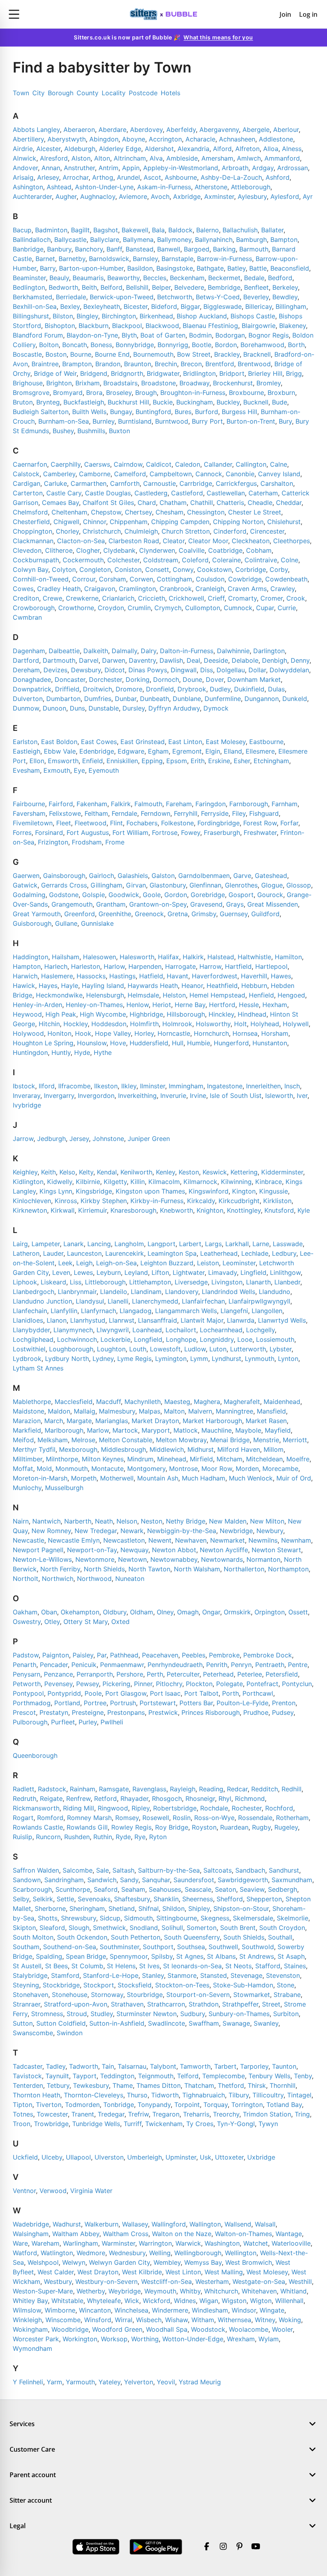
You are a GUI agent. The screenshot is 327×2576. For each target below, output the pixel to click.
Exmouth (57, 770)
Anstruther (79, 168)
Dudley (220, 689)
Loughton (111, 1349)
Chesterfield (31, 522)
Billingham (291, 306)
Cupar (265, 608)
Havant (177, 976)
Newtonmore (95, 1559)
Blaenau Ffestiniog (210, 326)
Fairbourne (29, 804)
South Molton (33, 1937)
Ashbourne (181, 177)
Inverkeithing (137, 1096)
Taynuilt (57, 2076)
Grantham (111, 904)
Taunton (284, 2066)
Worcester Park (36, 2339)
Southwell (223, 1947)
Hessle (249, 1005)
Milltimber (28, 1459)
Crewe (52, 598)
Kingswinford (209, 1191)
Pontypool (28, 1693)
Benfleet (256, 287)
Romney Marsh (89, 1818)
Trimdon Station (267, 2114)
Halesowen (99, 957)
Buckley (228, 402)
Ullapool (78, 2157)
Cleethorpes (292, 541)
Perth (155, 1674)
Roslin (182, 1818)
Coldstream (161, 560)
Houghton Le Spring (43, 1043)
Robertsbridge (175, 1808)
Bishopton (60, 326)
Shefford (230, 1899)
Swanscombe (33, 2033)
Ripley (141, 1808)
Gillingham (106, 885)
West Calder (56, 2272)
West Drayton (98, 2272)
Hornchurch (211, 1033)
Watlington (57, 2253)
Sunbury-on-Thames (239, 2014)
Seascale (198, 1889)
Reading (211, 1789)
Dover (215, 679)
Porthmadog (32, 1703)
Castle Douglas (108, 493)
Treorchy (226, 2114)
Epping (152, 761)
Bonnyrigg (173, 345)
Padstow (26, 1655)
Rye (140, 1837)
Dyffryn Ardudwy (174, 708)
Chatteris (230, 503)
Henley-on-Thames (94, 1005)
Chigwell (66, 522)
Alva (156, 158)
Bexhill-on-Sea (35, 306)
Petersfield (282, 1674)
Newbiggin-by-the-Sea (182, 1531)
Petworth (27, 1684)
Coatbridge (225, 550)
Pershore (130, 1674)
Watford (25, 2253)
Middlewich (167, 1449)
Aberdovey (146, 130)
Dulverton (28, 699)
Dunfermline (223, 699)
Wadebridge (31, 2224)
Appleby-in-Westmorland (181, 168)
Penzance (58, 1674)
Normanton (263, 1559)
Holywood (28, 1033)
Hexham (275, 1005)
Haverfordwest (215, 976)
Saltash (123, 1870)
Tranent (83, 2114)
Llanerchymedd (155, 1301)
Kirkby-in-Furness (157, 1201)
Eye (79, 770)
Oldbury (115, 1612)
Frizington (53, 842)
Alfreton (247, 149)
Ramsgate (114, 1789)
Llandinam (146, 1292)
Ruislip (23, 1837)
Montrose (183, 1469)
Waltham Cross (126, 2234)
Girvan (136, 885)
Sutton (23, 2023)
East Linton (185, 742)
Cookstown (214, 569)
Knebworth (176, 1210)
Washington (222, 2243)
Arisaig (23, 177)
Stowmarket (252, 1995)
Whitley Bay (30, 2301)
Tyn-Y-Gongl (236, 2124)
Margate (79, 1421)
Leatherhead (219, 1253)
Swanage (236, 2023)
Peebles (194, 1655)
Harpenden (145, 966)
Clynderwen (157, 550)
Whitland (294, 2291)
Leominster (239, 1263)
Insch (292, 1086)
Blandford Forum (38, 335)
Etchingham (271, 761)
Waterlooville (291, 2243)
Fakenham (92, 804)
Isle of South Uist (236, 1096)
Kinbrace (269, 1182)
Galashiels (133, 876)
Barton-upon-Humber (91, 268)
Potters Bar (196, 1703)
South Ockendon (82, 1937)
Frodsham (87, 842)
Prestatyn (54, 1712)
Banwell (169, 249)
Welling (160, 2253)
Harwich (25, 976)
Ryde (123, 1837)
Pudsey (283, 1712)
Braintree (45, 364)
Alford (222, 149)
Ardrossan (293, 168)
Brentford (220, 364)
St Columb (87, 1966)
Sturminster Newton (147, 2014)
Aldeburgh (80, 149)
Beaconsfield (290, 268)
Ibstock (24, 1086)
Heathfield (222, 986)
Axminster (219, 196)
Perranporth (95, 1674)
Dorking (138, 679)
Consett (157, 569)
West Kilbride (142, 2272)
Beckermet (224, 278)
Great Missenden (273, 904)
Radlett (24, 1789)
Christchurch (102, 531)
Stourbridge (145, 1995)
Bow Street (194, 354)
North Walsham (197, 1569)
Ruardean (234, 1827)
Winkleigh (27, 2320)
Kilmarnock (200, 1182)
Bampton (284, 240)
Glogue (272, 885)
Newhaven (191, 1540)
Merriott (295, 1440)
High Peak (61, 1014)
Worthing (145, 2339)
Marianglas (112, 1421)
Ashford (278, 177)
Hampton (27, 966)
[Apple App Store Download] (96, 2547)
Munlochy (27, 1488)
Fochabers (142, 823)
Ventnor (24, 2191)
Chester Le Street (255, 512)
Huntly (61, 1052)
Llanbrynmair (77, 1292)
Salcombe (78, 1870)
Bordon (226, 345)
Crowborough (34, 608)
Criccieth (152, 598)
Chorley (67, 531)
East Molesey (226, 742)
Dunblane (187, 699)
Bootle (202, 345)
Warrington (155, 2243)
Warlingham (81, 2243)
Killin (138, 1182)
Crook (296, 598)
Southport (158, 1947)
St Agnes (190, 1956)
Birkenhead (156, 316)
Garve (242, 876)
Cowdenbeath (286, 579)
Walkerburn (101, 2224)
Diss (207, 670)
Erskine (219, 761)
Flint (116, 823)
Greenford (80, 914)
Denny (300, 660)
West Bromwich (249, 2262)
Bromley (269, 383)
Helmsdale (143, 995)
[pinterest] (239, 2547)
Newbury (270, 1531)
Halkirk (193, 957)
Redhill (292, 1789)
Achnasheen (237, 139)
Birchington (119, 316)
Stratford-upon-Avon (76, 2004)
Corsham (112, 579)
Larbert (190, 1244)
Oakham (25, 1612)
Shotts (48, 1918)
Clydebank (119, 550)
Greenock (149, 914)
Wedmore (91, 2253)
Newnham (296, 1540)
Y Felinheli (28, 2382)
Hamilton (288, 957)
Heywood (27, 1014)
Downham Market (254, 679)
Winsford (98, 2320)
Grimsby (204, 914)
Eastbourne (266, 742)
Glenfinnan (205, 885)
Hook (83, 1033)
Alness (292, 149)
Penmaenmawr (122, 1665)
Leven (61, 1272)
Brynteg (48, 402)
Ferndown (156, 813)
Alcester (48, 149)
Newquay (134, 1550)
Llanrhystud (88, 1320)
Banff (114, 249)
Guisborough (32, 923)
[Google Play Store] (156, 2547)
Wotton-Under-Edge (193, 2339)
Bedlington (29, 287)
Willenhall (289, 2301)
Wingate (272, 2310)
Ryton (158, 1837)
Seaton (226, 1889)
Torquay (216, 2105)
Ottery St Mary (86, 1622)
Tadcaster (28, 2066)
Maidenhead (282, 1402)
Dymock (216, 708)
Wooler (282, 2329)
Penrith (217, 1665)
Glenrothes (241, 885)
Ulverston (109, 2157)
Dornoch (166, 679)
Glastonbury (168, 885)
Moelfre (298, 1459)
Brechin (166, 364)
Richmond (250, 1798)
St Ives (149, 1966)
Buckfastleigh (84, 402)
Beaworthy (123, 278)
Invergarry (59, 1096)
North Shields (104, 1569)
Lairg (20, 1244)
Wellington (241, 2253)
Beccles (155, 278)
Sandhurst (284, 1870)
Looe (245, 1339)
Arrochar (76, 177)
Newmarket (228, 1540)
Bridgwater (163, 373)
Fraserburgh (222, 832)
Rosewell (156, 1818)
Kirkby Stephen (104, 1201)
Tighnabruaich (204, 2095)
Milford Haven (239, 1449)
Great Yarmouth (37, 914)
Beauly (59, 278)
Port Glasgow (126, 1693)
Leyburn (109, 1272)
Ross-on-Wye (214, 1818)
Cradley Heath (59, 589)
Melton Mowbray (181, 1440)
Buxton (119, 431)
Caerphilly (66, 464)
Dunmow (26, 708)
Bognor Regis (269, 335)
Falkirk (121, 804)
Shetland (122, 1908)
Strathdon (204, 2004)
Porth (230, 1693)
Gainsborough (64, 876)
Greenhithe (115, 914)
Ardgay (263, 168)
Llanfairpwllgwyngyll (259, 1301)
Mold (44, 1469)
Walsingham (31, 2234)
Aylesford (285, 196)
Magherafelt (242, 1402)
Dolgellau (231, 670)
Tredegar (111, 2114)
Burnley (103, 421)
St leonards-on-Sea (192, 1966)
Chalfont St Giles (108, 503)
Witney (265, 2320)
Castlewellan (226, 493)
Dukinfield (249, 689)
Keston (189, 1172)
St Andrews (257, 1956)
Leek (65, 1263)
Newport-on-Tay (92, 1550)
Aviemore (133, 196)
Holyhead (265, 1024)
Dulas (276, 689)
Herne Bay (190, 1005)
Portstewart (158, 1703)
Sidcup (110, 1918)
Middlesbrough (123, 1449)
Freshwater (260, 832)
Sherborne (50, 1908)
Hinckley (221, 1014)
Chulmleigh (141, 531)
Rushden (77, 1837)
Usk (206, 2157)
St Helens (121, 1966)
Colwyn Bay (31, 569)
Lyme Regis (134, 1359)
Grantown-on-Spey (158, 904)
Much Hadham (204, 1478)
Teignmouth (156, 2076)
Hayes (48, 986)
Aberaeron (79, 130)
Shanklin (166, 1899)
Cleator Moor (208, 541)
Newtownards (222, 1559)
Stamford (65, 1975)
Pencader (54, 1665)
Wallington (205, 2224)
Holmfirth (144, 1024)
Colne (290, 560)
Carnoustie (160, 483)
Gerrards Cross (64, 885)
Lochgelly (260, 1330)
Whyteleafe (104, 2301)
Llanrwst (122, 1320)
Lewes (83, 1272)
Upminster (181, 2157)
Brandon (108, 364)
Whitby (190, 2291)
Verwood (53, 2191)
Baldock (180, 230)
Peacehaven (160, 1655)
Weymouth (160, 2291)
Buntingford (153, 412)
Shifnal (149, 1908)
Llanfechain (30, 1311)
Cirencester (267, 531)
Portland (67, 1703)
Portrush (123, 1703)
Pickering (116, 1684)
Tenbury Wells (269, 2076)
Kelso (67, 1172)
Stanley (153, 1975)
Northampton (288, 1569)
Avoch (160, 196)
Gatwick (25, 885)
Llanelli (118, 1301)
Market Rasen (266, 1421)
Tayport (85, 2076)
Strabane (287, 1995)
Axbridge (187, 196)
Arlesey (48, 177)
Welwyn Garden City (119, 2262)
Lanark (74, 1244)
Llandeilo (114, 1292)
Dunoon (54, 708)
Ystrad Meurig (200, 2382)
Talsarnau (132, 2066)
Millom (274, 1449)
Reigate (51, 1798)
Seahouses (165, 1889)
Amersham (217, 158)
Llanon (57, 1320)
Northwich (58, 1579)
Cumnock (238, 608)
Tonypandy (154, 2105)
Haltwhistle (254, 957)
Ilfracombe (74, 1086)
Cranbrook (176, 589)
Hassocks (91, 976)
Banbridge (28, 249)
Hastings (122, 976)
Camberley (59, 474)
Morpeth (84, 1478)
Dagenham (29, 651)
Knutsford (279, 1210)
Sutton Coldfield (61, 2023)
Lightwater (189, 1272)
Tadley (56, 2066)
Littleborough (105, 1282)
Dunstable (104, 708)
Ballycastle (70, 240)
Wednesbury (127, 2253)
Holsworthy (213, 1024)
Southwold (258, 1947)
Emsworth (63, 761)
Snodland (144, 1928)
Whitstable (67, 2301)
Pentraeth (270, 1665)
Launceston (84, 1253)
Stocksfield (135, 1985)
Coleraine (227, 560)
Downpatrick (32, 689)
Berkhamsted (33, 297)
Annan (51, 168)
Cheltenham (69, 512)
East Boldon (59, 742)
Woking (290, 2320)
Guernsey (234, 914)
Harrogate (180, 966)
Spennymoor (129, 1956)
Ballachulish (240, 230)
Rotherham (292, 1818)
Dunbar (126, 699)
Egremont (187, 751)
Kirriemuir (93, 1210)
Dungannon (262, 699)
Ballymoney (174, 240)
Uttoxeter (229, 2157)
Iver (302, 1096)
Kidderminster (282, 1172)
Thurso (137, 2095)
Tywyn (268, 2124)
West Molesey (267, 2272)
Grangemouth (72, 904)
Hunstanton (270, 1043)
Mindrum (140, 1459)
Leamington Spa (172, 1253)
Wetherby (91, 2291)
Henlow (138, 1005)
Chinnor (95, 522)
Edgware (131, 751)
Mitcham (229, 1459)
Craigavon (100, 589)
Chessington (206, 512)
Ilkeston (106, 1086)
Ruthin (103, 1837)
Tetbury (58, 2085)
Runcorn (48, 1837)
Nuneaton (130, 1579)
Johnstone (108, 1139)
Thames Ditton (159, 2085)
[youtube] (256, 2547)
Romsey (127, 1818)
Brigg (294, 373)
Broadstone (159, 383)
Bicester (136, 306)
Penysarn (27, 1674)
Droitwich (98, 689)
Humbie (199, 1043)
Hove (118, 1043)
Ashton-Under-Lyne (104, 187)
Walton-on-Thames (243, 2234)
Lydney (103, 1359)
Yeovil (166, 2382)
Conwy (183, 569)
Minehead (172, 1459)
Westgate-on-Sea (259, 2281)
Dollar (257, 670)
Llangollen (267, 1311)
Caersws (97, 464)
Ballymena (138, 240)
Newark (132, 1531)
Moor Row (217, 1469)
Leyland (136, 1272)
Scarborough (32, 1889)
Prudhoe (256, 1712)
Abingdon (104, 139)
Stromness (47, 2014)
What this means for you (218, 37)
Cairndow (128, 464)
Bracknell (257, 354)
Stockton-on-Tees (182, 1985)
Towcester (52, 2114)
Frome (115, 842)
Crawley (283, 589)
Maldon (59, 1411)
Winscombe (63, 2320)
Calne (279, 464)
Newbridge (236, 1531)
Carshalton (277, 483)
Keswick (215, 1172)
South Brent (238, 1928)
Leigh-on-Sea (116, 1263)
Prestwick (163, 1712)
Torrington (247, 2105)
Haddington (31, 957)
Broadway (194, 383)
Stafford (268, 1966)
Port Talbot (201, 1693)
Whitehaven (259, 2291)
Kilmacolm (164, 1182)
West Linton (183, 2272)
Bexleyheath (102, 306)
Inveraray (27, 1096)
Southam (26, 1947)
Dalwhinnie (233, 651)
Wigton (261, 2301)
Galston (163, 876)
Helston (174, 995)
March (54, 1421)
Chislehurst (284, 522)
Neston (152, 1521)
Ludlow (195, 1349)
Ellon (37, 761)
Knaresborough (133, 1210)
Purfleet (63, 1722)
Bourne (81, 354)
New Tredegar (96, 1531)
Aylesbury (252, 196)
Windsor (244, 2310)
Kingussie (274, 1191)
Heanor (192, 986)
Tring (302, 2114)
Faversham (29, 813)
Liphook (25, 1282)
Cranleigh (210, 589)
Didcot (115, 670)
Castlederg (151, 493)
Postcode (143, 93)
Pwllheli (112, 1722)
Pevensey (58, 1684)
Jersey (79, 1139)
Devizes (55, 670)
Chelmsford (30, 512)
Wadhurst (67, 2224)
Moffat (23, 1469)
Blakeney (293, 326)
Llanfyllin (64, 1311)
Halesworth (137, 957)
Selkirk (43, 1899)
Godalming (29, 895)
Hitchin (49, 1024)
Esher (242, 761)
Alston (81, 158)
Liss (76, 1282)
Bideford (164, 306)
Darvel (89, 660)
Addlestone (276, 139)
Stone (286, 1985)
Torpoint (187, 2105)
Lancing (99, 1244)
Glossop (299, 885)
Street (271, 2004)
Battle (258, 268)
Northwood (94, 1579)
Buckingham (195, 402)
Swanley (266, 2023)
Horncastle (174, 1033)
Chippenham (129, 522)
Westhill (300, 2281)
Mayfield (278, 1430)
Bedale (254, 278)
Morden (247, 1469)
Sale (102, 1870)
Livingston (227, 1282)
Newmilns (263, 1540)
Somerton (202, 1928)
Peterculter (183, 1674)
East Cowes (99, 742)
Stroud (77, 2014)
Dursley (134, 708)
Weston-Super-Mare (43, 2291)
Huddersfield (149, 1043)
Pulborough (30, 1722)
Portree (95, 1703)
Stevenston (283, 1975)
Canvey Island (279, 474)
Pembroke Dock (268, 1655)
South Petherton (136, 1937)
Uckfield (25, 2157)
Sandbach (250, 1870)
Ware (20, 2243)
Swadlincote (166, 2023)
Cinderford (230, 531)
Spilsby (162, 1956)
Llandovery (182, 1292)
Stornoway (107, 1995)
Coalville (192, 550)
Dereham (26, 670)
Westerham (212, 2281)
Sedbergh (283, 1889)
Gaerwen (26, 876)
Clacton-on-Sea (81, 541)
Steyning (26, 1985)
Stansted (214, 1975)
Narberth (78, 1521)
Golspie (94, 895)
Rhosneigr (200, 1798)
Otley (52, 1622)
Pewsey (88, 1684)
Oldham (142, 1612)
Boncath (75, 345)
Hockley (76, 1024)
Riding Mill (79, 1808)
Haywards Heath (153, 986)
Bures (183, 412)
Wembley (167, 2262)
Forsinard (49, 832)
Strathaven (127, 2004)
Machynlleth (143, 1402)
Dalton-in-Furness (187, 651)
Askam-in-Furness (164, 187)
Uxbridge (261, 2157)
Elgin (213, 751)
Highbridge (146, 1014)
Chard (147, 503)
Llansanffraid (158, 1320)
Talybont (163, 2066)
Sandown (27, 1880)
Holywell (296, 1024)
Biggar (190, 306)
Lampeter (46, 1244)
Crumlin (139, 608)
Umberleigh (145, 2157)
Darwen (114, 660)
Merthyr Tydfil (34, 1449)
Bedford (280, 278)
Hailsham (66, 957)
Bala (158, 230)
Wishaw (176, 2320)
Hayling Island (103, 986)
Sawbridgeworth (243, 1880)
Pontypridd (64, 1693)
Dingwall (184, 670)
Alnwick (25, 158)
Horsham (275, 1033)
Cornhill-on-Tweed (41, 579)
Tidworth (165, 2095)
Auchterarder (32, 196)
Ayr (308, 196)
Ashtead (59, 187)
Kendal (107, 1172)
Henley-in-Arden (37, 1005)
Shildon (173, 1908)
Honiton (59, 1033)
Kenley (165, 1172)
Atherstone (211, 187)
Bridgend (94, 373)
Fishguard (264, 813)
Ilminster (153, 1086)
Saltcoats (218, 1870)
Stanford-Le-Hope (111, 1975)
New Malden (228, 1521)
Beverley (256, 297)
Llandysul (90, 1301)
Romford (50, 1818)
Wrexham (241, 2339)
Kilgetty (115, 1182)
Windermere (170, 2310)
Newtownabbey (174, 1559)
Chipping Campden (180, 522)
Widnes (185, 2301)
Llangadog (136, 1311)
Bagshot (106, 230)
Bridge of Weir (55, 373)
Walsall (265, 2224)
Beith (89, 287)
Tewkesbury (91, 2085)
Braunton (138, 364)
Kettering (244, 1172)
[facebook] (207, 2547)
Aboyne (134, 139)
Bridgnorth (127, 373)
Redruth (25, 1798)
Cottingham (174, 579)
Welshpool (43, 2262)
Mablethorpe (32, 1402)
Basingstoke (175, 268)
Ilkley (129, 1086)
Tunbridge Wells (96, 2124)
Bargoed (197, 249)
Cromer (272, 598)
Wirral (124, 2320)
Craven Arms (247, 589)
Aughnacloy (98, 196)
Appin (131, 168)
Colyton (64, 569)
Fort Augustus (88, 832)
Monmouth (72, 1469)
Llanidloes (28, 1320)
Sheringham (87, 1908)
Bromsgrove (31, 393)
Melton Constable (126, 1440)
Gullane (66, 923)
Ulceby (52, 2157)
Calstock (26, 474)
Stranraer (27, 2004)
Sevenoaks (94, 1899)
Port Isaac (165, 1693)
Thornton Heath (36, 2095)
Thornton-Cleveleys (94, 2095)
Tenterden (28, 2085)
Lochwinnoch (77, 1339)
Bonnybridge (135, 345)
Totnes (23, 2114)
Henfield (261, 995)
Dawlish (171, 660)
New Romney (51, 1531)
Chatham (173, 503)
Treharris (196, 2114)
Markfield (27, 1430)
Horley (144, 1033)
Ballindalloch (32, 240)
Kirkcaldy (201, 1201)
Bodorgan (230, 335)
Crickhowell (186, 598)
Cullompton (203, 608)
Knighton (210, 1210)
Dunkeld (295, 699)
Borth (296, 345)
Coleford (195, 560)
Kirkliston (277, 1201)
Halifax (168, 957)
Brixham (88, 383)
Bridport (232, 373)
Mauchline (217, 1430)
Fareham (179, 804)
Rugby (261, 1827)
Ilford (47, 1086)
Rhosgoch (167, 1798)
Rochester (247, 1808)
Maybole (248, 1430)
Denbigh (275, 660)
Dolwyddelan (289, 670)
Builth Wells (89, 412)
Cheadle (260, 503)
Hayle (70, 986)
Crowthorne (76, 608)
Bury (285, 421)
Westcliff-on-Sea (166, 2281)
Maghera (207, 1402)
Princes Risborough (211, 1712)
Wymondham (33, 2348)
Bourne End (112, 354)
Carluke (55, 483)
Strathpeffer (240, 2004)
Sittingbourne (177, 1918)
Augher (66, 196)
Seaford (106, 1889)
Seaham (133, 1889)
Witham (203, 2320)
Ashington (28, 187)
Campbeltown (171, 474)
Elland (233, 751)
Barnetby (72, 259)
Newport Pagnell (38, 1550)
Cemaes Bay (60, 503)
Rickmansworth (36, 1808)
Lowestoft (165, 1349)
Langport (162, 1244)
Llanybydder (31, 1330)
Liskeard (53, 1282)
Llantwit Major (202, 1320)
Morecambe (280, 1469)
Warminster (118, 2243)
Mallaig (85, 1411)
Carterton (28, 493)
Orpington (270, 1612)
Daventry (142, 660)
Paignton (56, 1655)
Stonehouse (70, 1995)
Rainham (83, 1789)
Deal (193, 660)
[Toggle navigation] (54, 14)
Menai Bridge (230, 1440)
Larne (261, 1244)
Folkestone (177, 823)
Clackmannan (33, 541)
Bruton (23, 402)
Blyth (129, 335)
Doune (192, 679)
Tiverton (49, 2105)
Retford (105, 1798)
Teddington (117, 2076)
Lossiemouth (275, 1339)
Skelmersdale (253, 1918)
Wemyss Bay (203, 2262)
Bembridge (224, 287)
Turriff (133, 2124)
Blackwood (162, 326)
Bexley (70, 306)
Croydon (111, 608)
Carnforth (125, 483)
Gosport (241, 895)
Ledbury (284, 1253)
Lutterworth (248, 1349)
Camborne (95, 474)
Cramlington (137, 589)
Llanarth (258, 1282)
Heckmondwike (59, 995)
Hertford (222, 1005)
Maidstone (29, 1411)
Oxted (120, 1622)
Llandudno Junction (42, 1301)
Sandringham (64, 1880)
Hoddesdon (109, 1024)
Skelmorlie (293, 1918)
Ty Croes (200, 2124)
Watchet (256, 2243)
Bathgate (210, 268)
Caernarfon (30, 464)
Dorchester (105, 679)
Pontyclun (297, 1684)
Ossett (298, 1612)
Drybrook (192, 689)
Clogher (88, 550)
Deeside (216, 660)
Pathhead (124, 1655)
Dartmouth (59, 660)
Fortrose (165, 832)
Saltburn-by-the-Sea (169, 1870)
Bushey (63, 431)
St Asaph (291, 1956)
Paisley (83, 1655)
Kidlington (28, 1182)
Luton (218, 1349)
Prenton (284, 1703)
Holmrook (177, 1024)
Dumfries (98, 699)
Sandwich (102, 1880)
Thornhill (283, 2085)
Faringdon (211, 804)
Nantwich (46, 1521)
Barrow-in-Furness (225, 259)
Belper (161, 287)
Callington (251, 464)
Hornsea (245, 1033)
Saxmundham (292, 1880)
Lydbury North (67, 1359)
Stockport (99, 1985)
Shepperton (264, 1899)
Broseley (119, 393)
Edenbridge (97, 751)
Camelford (130, 474)
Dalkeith (96, 651)
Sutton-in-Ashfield (117, 2023)
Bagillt (80, 230)
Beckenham (187, 278)
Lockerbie (115, 1339)
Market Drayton (155, 1421)
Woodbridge (70, 2329)
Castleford (187, 493)
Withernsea (234, 2320)
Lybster (281, 1349)
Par (102, 1655)
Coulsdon (210, 579)
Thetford (231, 2085)
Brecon (191, 364)
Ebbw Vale (60, 751)
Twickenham (164, 2124)
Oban (49, 1612)
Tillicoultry (268, 2095)
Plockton (199, 1684)
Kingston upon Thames (150, 1191)
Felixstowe (65, 813)
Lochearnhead (221, 1330)
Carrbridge (196, 483)
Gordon (176, 895)
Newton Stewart (276, 1550)
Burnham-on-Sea (64, 421)
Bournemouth (153, 354)
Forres (22, 832)
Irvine (198, 1096)
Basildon (140, 268)
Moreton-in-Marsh (40, 1478)
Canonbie (240, 474)
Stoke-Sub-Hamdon (243, 1985)
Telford (188, 2076)
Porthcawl (258, 1693)
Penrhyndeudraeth (175, 1665)
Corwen (141, 579)
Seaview (252, 1889)
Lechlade (255, 1253)
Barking (224, 249)
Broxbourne (246, 393)
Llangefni (234, 1311)
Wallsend (238, 2224)
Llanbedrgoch (33, 1292)
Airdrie (23, 149)
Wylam (269, 2339)
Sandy (129, 1880)
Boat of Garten (163, 335)
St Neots (238, 1966)
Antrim (108, 168)
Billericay (259, 306)
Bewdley (285, 297)
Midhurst (201, 1449)
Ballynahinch (214, 240)
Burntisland (135, 421)
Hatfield (151, 976)
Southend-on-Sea (70, 1947)
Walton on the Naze (182, 2234)
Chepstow (106, 512)
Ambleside (182, 158)
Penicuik (84, 1665)
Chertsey (138, 512)
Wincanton (95, 2310)
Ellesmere (260, 751)
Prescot (24, 1712)
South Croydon (282, 1928)
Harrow (210, 966)
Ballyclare (105, 240)
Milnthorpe (62, 1459)
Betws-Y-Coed (218, 297)
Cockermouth (83, 560)
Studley (102, 2014)
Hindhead (252, 1014)
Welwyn (74, 2262)
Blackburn (94, 326)
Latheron (26, 1253)
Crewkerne (82, 598)
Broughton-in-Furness (193, 393)
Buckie (163, 402)
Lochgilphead (33, 1339)
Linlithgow (285, 1272)
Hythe (103, 1052)
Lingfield (253, 1272)
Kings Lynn (56, 1191)
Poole (93, 1693)
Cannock (209, 474)
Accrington (165, 139)
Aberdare (112, 130)
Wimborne (60, 2310)
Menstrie (266, 1440)
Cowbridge (245, 579)
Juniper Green (149, 1139)
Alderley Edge (120, 149)
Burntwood (172, 421)
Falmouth (148, 804)
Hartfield (238, 966)
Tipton (23, 2105)
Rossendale (255, 1818)
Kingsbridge (94, 1191)
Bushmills (91, 431)
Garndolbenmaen (204, 876)
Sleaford (52, 1928)
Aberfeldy (181, 130)
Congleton (95, 569)
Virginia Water (91, 2191)
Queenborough (35, 1755)
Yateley (109, 2382)
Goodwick (124, 895)
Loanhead (147, 1330)
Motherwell (117, 1478)
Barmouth (254, 249)
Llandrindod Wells (229, 1292)
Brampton (77, 364)
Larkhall (237, 1244)
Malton (174, 1411)
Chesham (169, 512)
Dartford (26, 660)
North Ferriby (60, 1569)
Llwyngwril (113, 1330)
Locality (114, 93)
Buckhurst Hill (128, 402)
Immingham (186, 1086)
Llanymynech (73, 1330)
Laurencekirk (125, 1253)
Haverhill (254, 976)
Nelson (127, 1521)
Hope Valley (113, 1033)
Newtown (132, 1559)
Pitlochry (169, 1684)
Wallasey (135, 2224)
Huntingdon (30, 1052)
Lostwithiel (29, 1349)
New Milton (267, 1521)
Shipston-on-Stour (241, 1908)
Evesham (26, 770)
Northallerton (244, 1569)
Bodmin (200, 335)
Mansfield (271, 1411)
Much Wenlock (251, 1478)
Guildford (265, 914)
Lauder (53, 1253)
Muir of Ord (294, 1478)
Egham (158, 751)
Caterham (263, 493)
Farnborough (249, 804)
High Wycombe (103, 1014)
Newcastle (29, 1540)
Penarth (25, 1665)
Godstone (64, 895)
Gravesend (206, 904)
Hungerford (231, 1043)
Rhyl (225, 1798)
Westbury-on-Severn (106, 2281)
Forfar (289, 823)
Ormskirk (237, 1612)
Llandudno (275, 1292)
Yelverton (139, 2382)
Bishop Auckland (202, 316)
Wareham (45, 2243)
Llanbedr (287, 1282)
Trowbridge (51, 2124)
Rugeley (286, 1827)
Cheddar (289, 503)
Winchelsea (131, 2310)
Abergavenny (219, 130)
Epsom (177, 761)
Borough (61, 93)
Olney (165, 1612)
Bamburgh (251, 240)
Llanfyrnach (98, 1311)
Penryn (241, 1665)
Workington (80, 2339)
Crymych (168, 608)
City (38, 93)
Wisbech (149, 2320)
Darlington (269, 651)
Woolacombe (249, 2329)
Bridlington (199, 373)
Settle (65, 1899)
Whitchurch (221, 2291)
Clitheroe (59, 550)
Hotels (170, 93)
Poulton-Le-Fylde (242, 1703)
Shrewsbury (79, 1918)
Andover (25, 168)
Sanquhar (156, 1880)
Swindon (70, 2033)
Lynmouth (260, 1359)
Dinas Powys (148, 670)
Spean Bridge (86, 1956)
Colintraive (261, 560)
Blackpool (127, 326)
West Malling (224, 2272)
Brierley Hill (265, 373)
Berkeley (285, 287)
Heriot (162, 1005)
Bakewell (135, 230)
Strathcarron (166, 2004)
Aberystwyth (67, 139)
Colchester (123, 560)
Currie (287, 608)
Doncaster (70, 679)
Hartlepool (271, 966)
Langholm (129, 1244)
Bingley (87, 316)
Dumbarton (63, 699)
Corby (279, 569)
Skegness (215, 1918)
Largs (213, 1244)
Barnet (45, 259)
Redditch (265, 1789)
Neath (104, 1521)
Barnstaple (177, 259)
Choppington (33, 531)
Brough (146, 393)
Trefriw (138, 2114)
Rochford (279, 1808)
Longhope (181, 1339)
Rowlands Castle (38, 1827)
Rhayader (134, 1798)
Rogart (23, 1818)
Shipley (199, 1908)
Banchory (89, 249)
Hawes (281, 976)
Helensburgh (105, 995)
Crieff (216, 598)
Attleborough (251, 187)
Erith (198, 761)
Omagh (188, 1612)
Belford (111, 287)
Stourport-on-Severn (198, 1995)
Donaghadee (32, 679)
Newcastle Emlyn (74, 1540)
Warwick (188, 2243)
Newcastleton (124, 1540)
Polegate (229, 1684)
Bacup (22, 230)
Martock (125, 1430)
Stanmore (182, 1975)
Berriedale (71, 297)
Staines (295, 1966)
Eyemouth (104, 770)
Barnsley (145, 259)
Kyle (304, 1210)
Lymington (171, 1359)
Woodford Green (117, 2329)
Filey (239, 813)
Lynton (288, 1359)
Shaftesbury (132, 1899)
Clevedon (27, 550)
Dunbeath (155, 699)
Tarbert (225, 2066)
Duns (77, 708)
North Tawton (149, 1569)
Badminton (51, 230)
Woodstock (208, 2329)
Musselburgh (64, 1488)
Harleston (86, 966)
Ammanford (282, 158)
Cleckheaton (251, 541)
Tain (108, 2066)
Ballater (272, 230)
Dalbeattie (64, 651)
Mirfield (201, 1459)
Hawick (24, 986)
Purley (88, 1722)
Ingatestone (225, 1086)
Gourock (270, 895)
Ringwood (113, 1808)
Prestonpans (126, 1712)
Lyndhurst (227, 1359)
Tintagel (299, 2095)
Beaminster (29, 278)
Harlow (114, 966)
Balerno (208, 230)
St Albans (221, 1956)
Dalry (149, 651)
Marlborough (64, 1430)
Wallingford (169, 2224)
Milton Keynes (103, 1459)
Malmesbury (117, 1411)
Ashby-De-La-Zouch (231, 177)
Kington (244, 1191)
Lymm (199, 1359)
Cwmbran (27, 617)
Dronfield (160, 689)
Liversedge (191, 1282)
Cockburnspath (36, 560)
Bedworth (63, 287)
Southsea (191, 1947)
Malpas (150, 1411)
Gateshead (271, 876)
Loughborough (71, 1349)
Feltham (96, 813)
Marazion (27, 1421)
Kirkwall (63, 1210)
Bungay (121, 412)
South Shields (244, 1937)
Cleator (174, 541)
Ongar (211, 1612)
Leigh (84, 1263)
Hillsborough (186, 1014)
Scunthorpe (73, 1889)
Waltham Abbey (76, 2234)
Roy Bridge (172, 1827)
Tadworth (84, 2066)
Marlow (98, 1430)
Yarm (54, 2382)
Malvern (200, 1411)
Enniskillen (122, 761)
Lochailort (181, 1330)
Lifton (160, 1272)
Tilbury (239, 2095)
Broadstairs (120, 383)
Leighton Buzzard (167, 1263)
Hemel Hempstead (217, 995)
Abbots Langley (36, 130)
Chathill (202, 503)
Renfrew (78, 1798)
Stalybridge (30, 1975)
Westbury (58, 2281)
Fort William (130, 832)
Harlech (56, 966)
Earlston (25, 742)
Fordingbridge (219, 823)
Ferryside (215, 813)
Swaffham (204, 2023)
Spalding (49, 1956)
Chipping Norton (238, 522)
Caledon (188, 464)
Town (21, 93)
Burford (207, 412)
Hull (178, 1043)
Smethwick (109, 1928)
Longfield (148, 1339)
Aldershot (159, 149)
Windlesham (210, 2310)
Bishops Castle (253, 316)
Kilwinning (236, 1182)
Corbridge (251, 569)
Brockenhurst (233, 383)
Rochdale (214, 1808)
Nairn (21, 1521)
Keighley (25, 1172)
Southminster (119, 1947)
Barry (48, 268)
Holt (240, 1024)
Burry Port (207, 421)
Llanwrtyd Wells (282, 1320)
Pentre (298, 1665)
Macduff (108, 1402)
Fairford (61, 804)
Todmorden (82, 2105)
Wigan (209, 2301)
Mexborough (78, 1449)
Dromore (129, 689)
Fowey (191, 832)
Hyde (82, 1052)
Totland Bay (284, 2105)
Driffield (67, 689)
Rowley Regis (131, 1827)
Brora (94, 393)
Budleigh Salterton (41, 412)
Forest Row (260, 823)
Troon (22, 2124)
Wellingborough (198, 2253)
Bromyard (68, 393)
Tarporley (254, 2066)
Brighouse (28, 383)
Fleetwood (91, 823)
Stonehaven (31, 1995)
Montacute (107, 1469)
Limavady (223, 1272)
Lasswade (288, 1244)
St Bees (56, 1966)
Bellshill (137, 287)
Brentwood (254, 364)
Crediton (26, 598)
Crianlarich (118, 598)
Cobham (259, 550)
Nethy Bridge (186, 1521)
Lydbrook (27, 1359)
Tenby (303, 2076)
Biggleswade (223, 306)
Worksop (114, 2339)
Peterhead (218, 1674)
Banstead (140, 249)
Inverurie (173, 1096)
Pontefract (262, 1684)
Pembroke (224, 1655)
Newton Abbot (174, 1550)
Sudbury (193, 2014)
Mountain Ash (158, 1478)
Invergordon (96, 1096)
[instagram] (223, 2547)
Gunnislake (97, 923)
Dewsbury (86, 670)
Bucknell (256, 402)
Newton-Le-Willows (42, 1559)
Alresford (54, 158)
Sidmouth (138, 1918)
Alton (102, 158)
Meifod (23, 1440)
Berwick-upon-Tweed (122, 297)
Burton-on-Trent (251, 421)
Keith (48, 1172)
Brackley (227, 354)
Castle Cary (64, 493)
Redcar (237, 1789)
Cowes (23, 589)
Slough (79, 1928)
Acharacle (200, 139)
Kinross (66, 1201)
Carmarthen (89, 483)
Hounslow (92, 1043)
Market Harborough (212, 1421)
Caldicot (159, 464)
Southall (280, 1937)
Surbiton (286, 2014)
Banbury (59, 249)
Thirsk (257, 2085)
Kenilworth (136, 1172)
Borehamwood (262, 345)
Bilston (63, 316)
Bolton (49, 345)
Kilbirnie (88, 1182)
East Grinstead (143, 742)
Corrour (84, 579)
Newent (160, 1540)
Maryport (156, 1430)
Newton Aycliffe (224, 1550)
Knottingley (244, 1210)
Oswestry (27, 1622)
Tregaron (166, 2114)
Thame (123, 2085)
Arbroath (235, 168)
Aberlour (286, 130)
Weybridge (125, 2291)
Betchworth (175, 297)
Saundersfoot (194, 1880)
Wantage (289, 2234)
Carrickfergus (236, 483)
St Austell (27, 1966)
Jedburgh (51, 1139)
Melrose (83, 1440)
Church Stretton (186, 531)
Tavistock (27, 2076)
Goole (152, 895)
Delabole (245, 660)
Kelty (86, 1172)
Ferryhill (186, 813)
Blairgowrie (259, 326)
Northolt (26, 1579)
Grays (235, 904)
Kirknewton (30, 1210)
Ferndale (124, 813)
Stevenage (246, 1975)
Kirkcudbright (239, 1201)
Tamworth (195, 2066)
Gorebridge (208, 895)
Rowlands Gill (87, 1827)
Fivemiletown (33, 823)
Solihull (172, 1928)
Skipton (24, 1928)
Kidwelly (60, 1182)
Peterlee (250, 1674)
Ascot (152, 177)
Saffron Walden (36, 1870)
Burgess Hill (239, 412)
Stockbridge (61, 1985)
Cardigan (27, 483)
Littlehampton (150, 1282)
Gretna (178, 914)
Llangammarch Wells (186, 1311)
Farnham (285, 804)
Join (285, 14)
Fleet (64, 823)
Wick (132, 2301)
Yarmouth (80, 2382)
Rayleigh (183, 1789)
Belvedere (189, 287)
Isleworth (279, 1096)
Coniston (128, 569)
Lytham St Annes (38, 1368)
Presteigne (88, 1712)
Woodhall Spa (167, 2329)
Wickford (157, 2301)
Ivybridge (27, 1105)
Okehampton (80, 1612)
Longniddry (217, 1339)
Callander (218, 464)
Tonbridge (119, 2105)
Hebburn (254, 986)
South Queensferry (192, 1937)
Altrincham (130, 158)
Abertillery (28, 139)
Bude (280, 402)
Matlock (186, 1430)
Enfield (93, 761)
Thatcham (199, 2085)
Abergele (256, 130)
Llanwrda (241, 1320)
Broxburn (281, 393)
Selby (21, 1899)
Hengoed (291, 995)
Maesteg (177, 1402)
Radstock (52, 1789)
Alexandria (193, 149)
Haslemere (57, 976)
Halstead (221, 957)
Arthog (103, 177)
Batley (236, 268)
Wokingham (30, 2329)
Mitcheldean (264, 1459)
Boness (101, 345)
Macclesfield (74, 1402)
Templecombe (224, 2076)
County (88, 93)
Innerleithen (263, 1086)
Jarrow (23, 1139)
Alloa (271, 149)
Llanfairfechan (203, 1301)
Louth (138, 1349)
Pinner (143, 1684)
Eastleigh (27, 751)
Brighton (59, 383)
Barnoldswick (109, 259)
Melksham (53, 1440)
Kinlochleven (32, 1201)
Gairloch (101, 876)
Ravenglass (149, 1789)
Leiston (208, 1263)
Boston (56, 354)
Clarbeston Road (134, 541)
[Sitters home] (163, 14)
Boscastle (27, 354)
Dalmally (124, 651)
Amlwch (249, 158)
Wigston (234, 2301)
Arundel (128, 177)
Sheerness (198, 1899)
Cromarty (242, 598)
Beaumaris (88, 278)
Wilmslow (27, 2310)
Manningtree (234, 1411)
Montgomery (146, 1469)
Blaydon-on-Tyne (92, 335)
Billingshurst (31, 316)
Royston (204, 1827)
